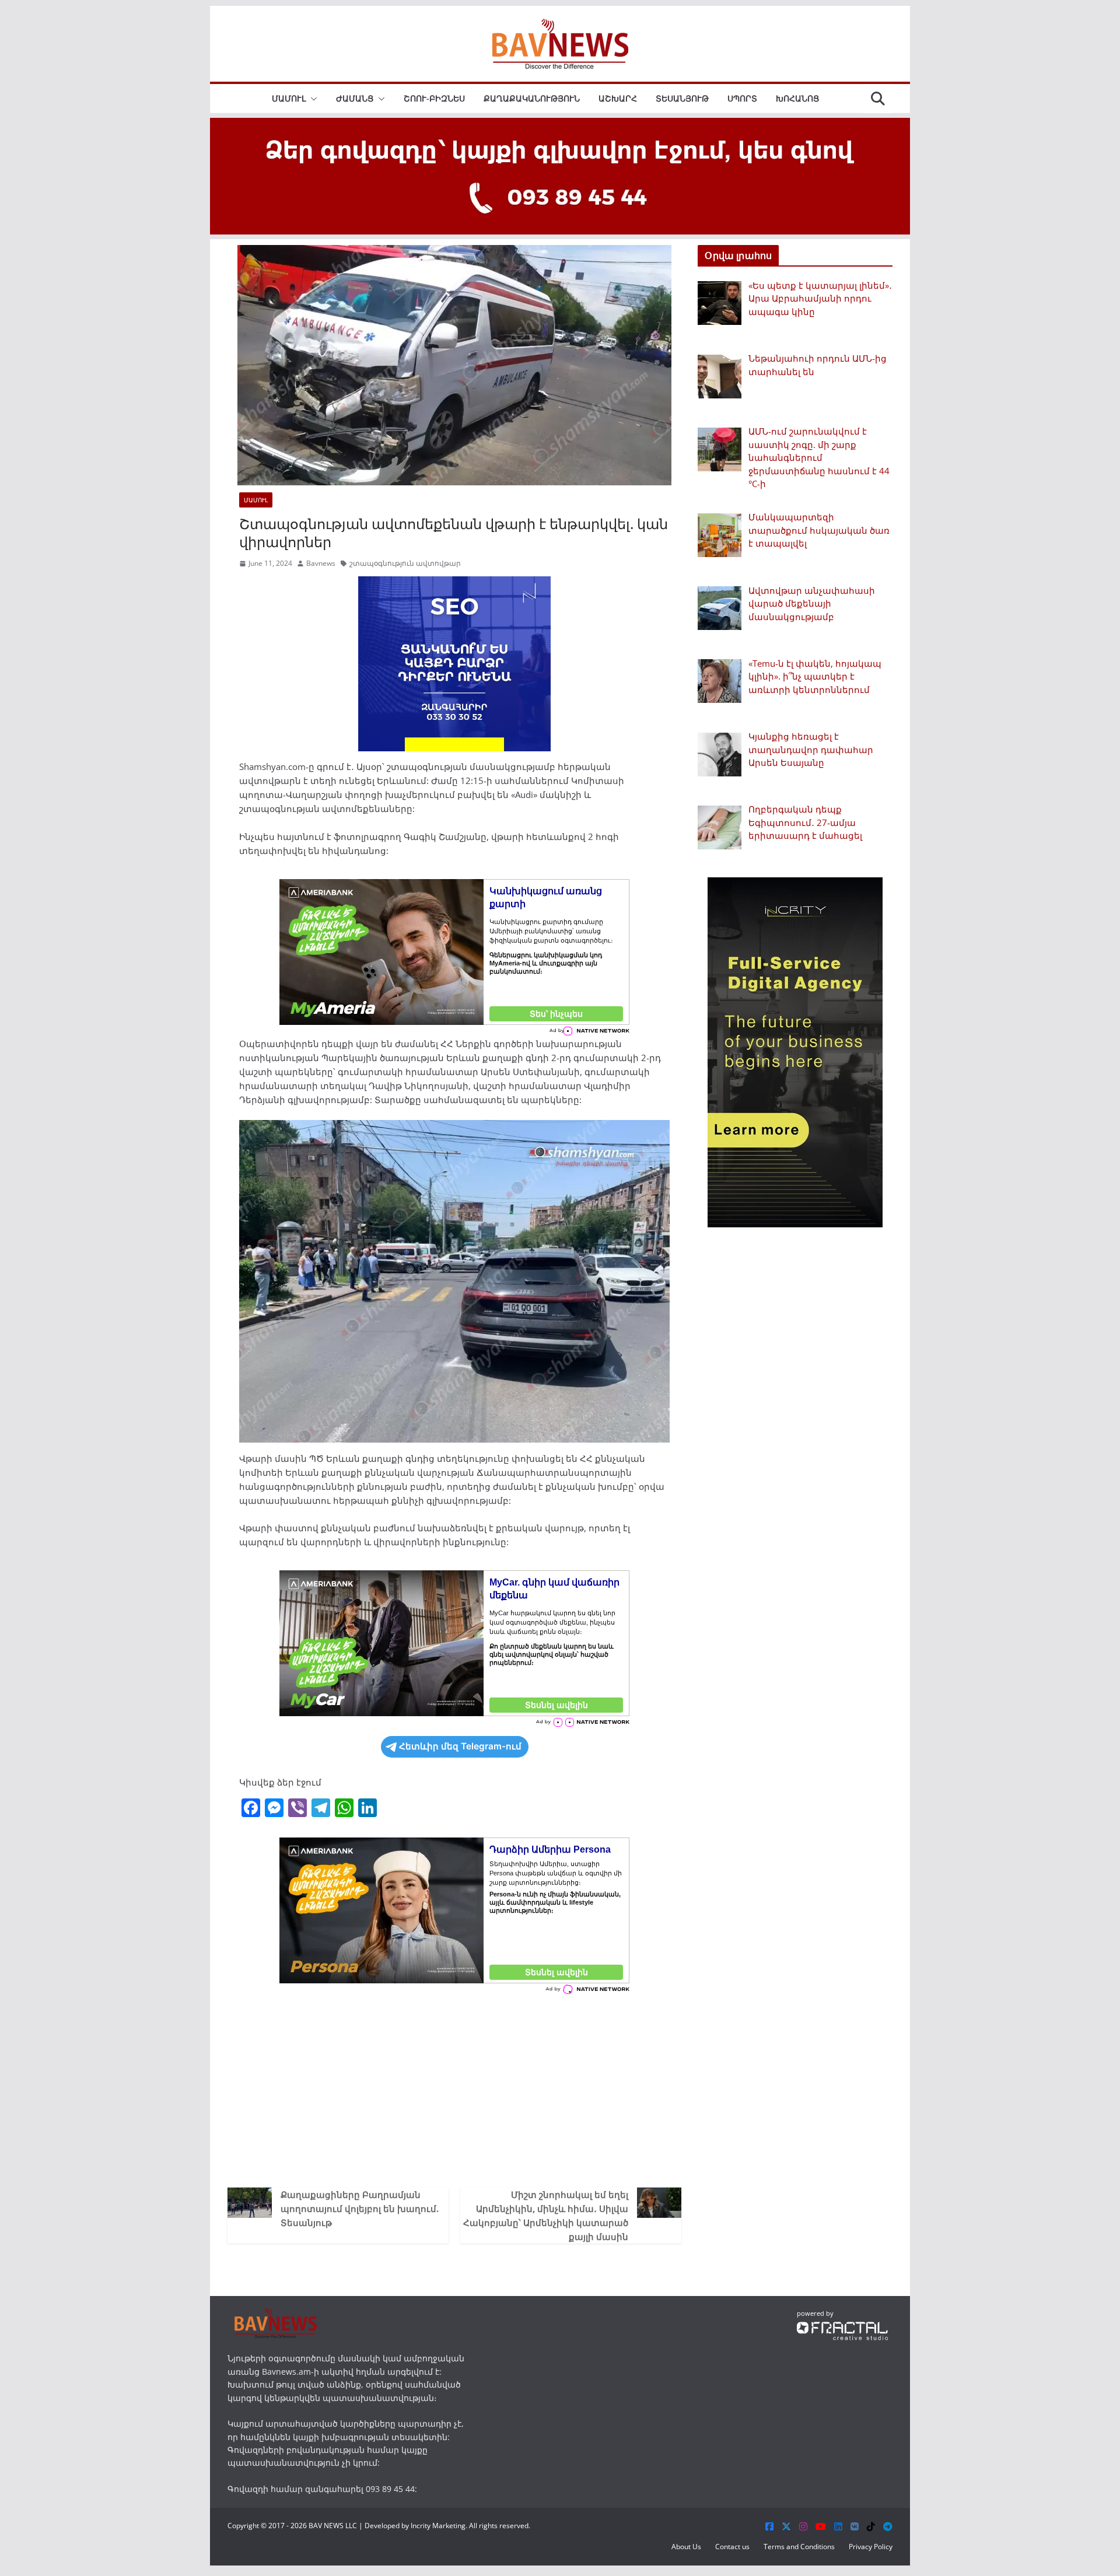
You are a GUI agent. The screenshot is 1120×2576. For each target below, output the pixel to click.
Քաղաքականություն (532, 98)
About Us (686, 2547)
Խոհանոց (797, 98)
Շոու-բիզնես (434, 98)
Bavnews (321, 563)
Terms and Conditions (799, 2547)
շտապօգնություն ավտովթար (405, 563)
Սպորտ (742, 98)
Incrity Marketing (438, 2526)
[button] (311, 99)
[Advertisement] (454, 2088)
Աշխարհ (618, 98)
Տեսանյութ (682, 98)
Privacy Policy (871, 2547)
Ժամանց (355, 98)
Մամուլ (289, 98)
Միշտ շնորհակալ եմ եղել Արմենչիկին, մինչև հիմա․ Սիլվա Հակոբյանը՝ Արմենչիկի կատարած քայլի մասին (546, 2215)
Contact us (732, 2547)
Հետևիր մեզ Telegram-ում (460, 1746)
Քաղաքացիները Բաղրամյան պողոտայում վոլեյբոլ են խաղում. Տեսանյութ (360, 2208)
